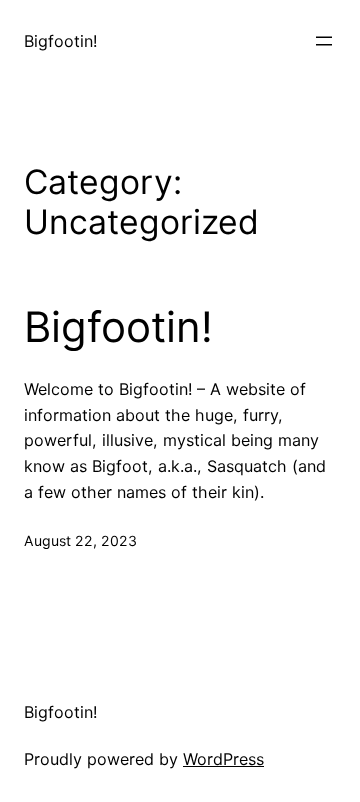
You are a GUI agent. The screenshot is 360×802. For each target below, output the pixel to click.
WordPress (223, 759)
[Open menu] (324, 41)
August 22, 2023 (80, 540)
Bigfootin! (60, 41)
